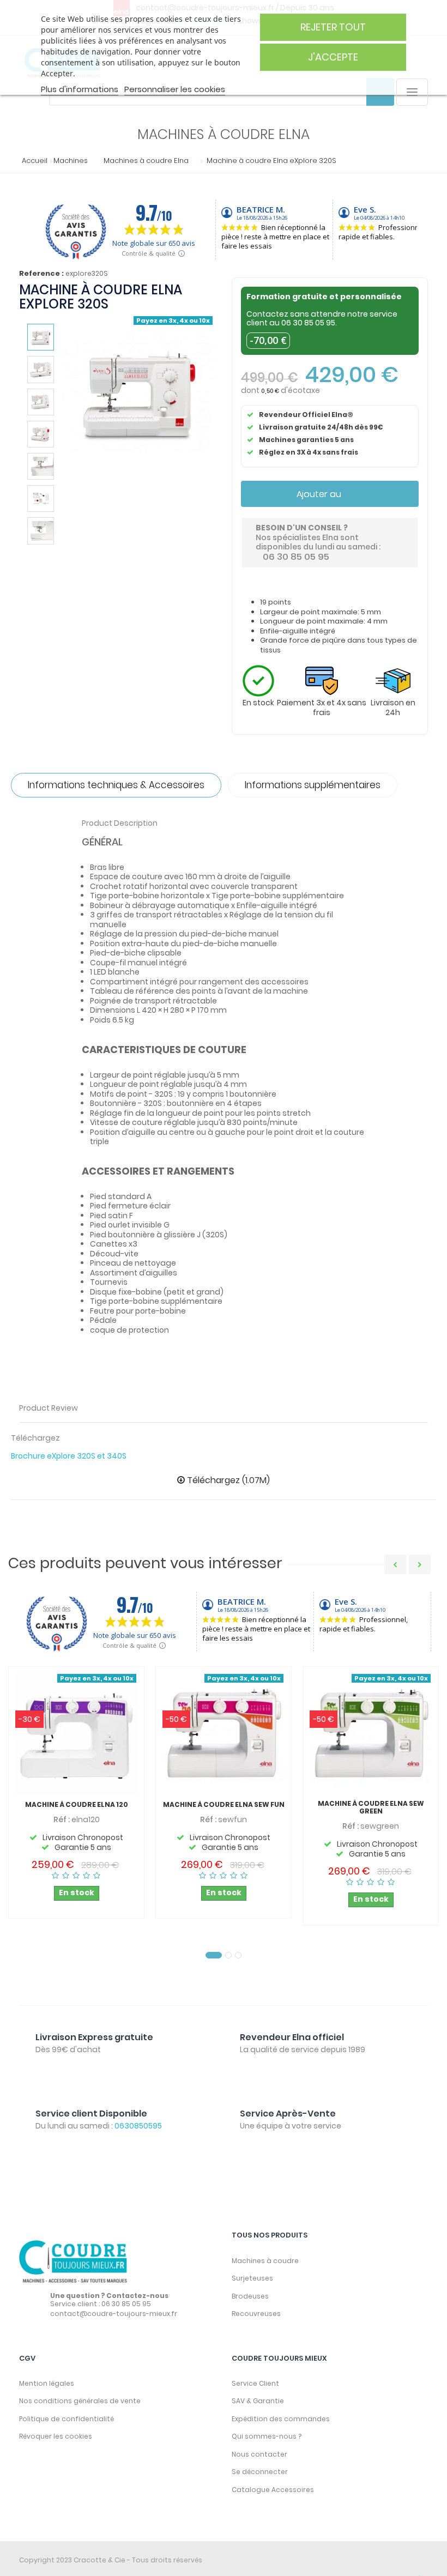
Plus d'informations (80, 89)
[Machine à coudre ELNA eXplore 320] (41, 337)
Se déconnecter (260, 2472)
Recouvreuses (256, 2314)
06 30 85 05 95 (308, 323)
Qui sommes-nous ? (267, 2436)
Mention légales (47, 2383)
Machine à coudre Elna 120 (77, 1805)
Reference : (41, 274)
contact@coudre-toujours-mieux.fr (114, 2314)
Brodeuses (250, 2296)
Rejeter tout (333, 27)
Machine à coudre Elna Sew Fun (224, 1805)
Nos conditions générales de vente (80, 2401)
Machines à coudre (265, 2261)
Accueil (32, 161)
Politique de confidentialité (67, 2419)
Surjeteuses (252, 2278)
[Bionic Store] (74, 2262)
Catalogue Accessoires (273, 2490)
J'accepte (333, 57)
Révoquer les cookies (56, 2436)
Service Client (255, 2383)
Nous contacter (259, 2454)
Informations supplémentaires (313, 785)
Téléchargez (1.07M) (227, 1480)
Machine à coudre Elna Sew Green (371, 1807)
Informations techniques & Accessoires (116, 785)
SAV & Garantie (258, 2401)
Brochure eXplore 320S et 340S (69, 1456)
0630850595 (138, 2126)
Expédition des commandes (281, 2419)
